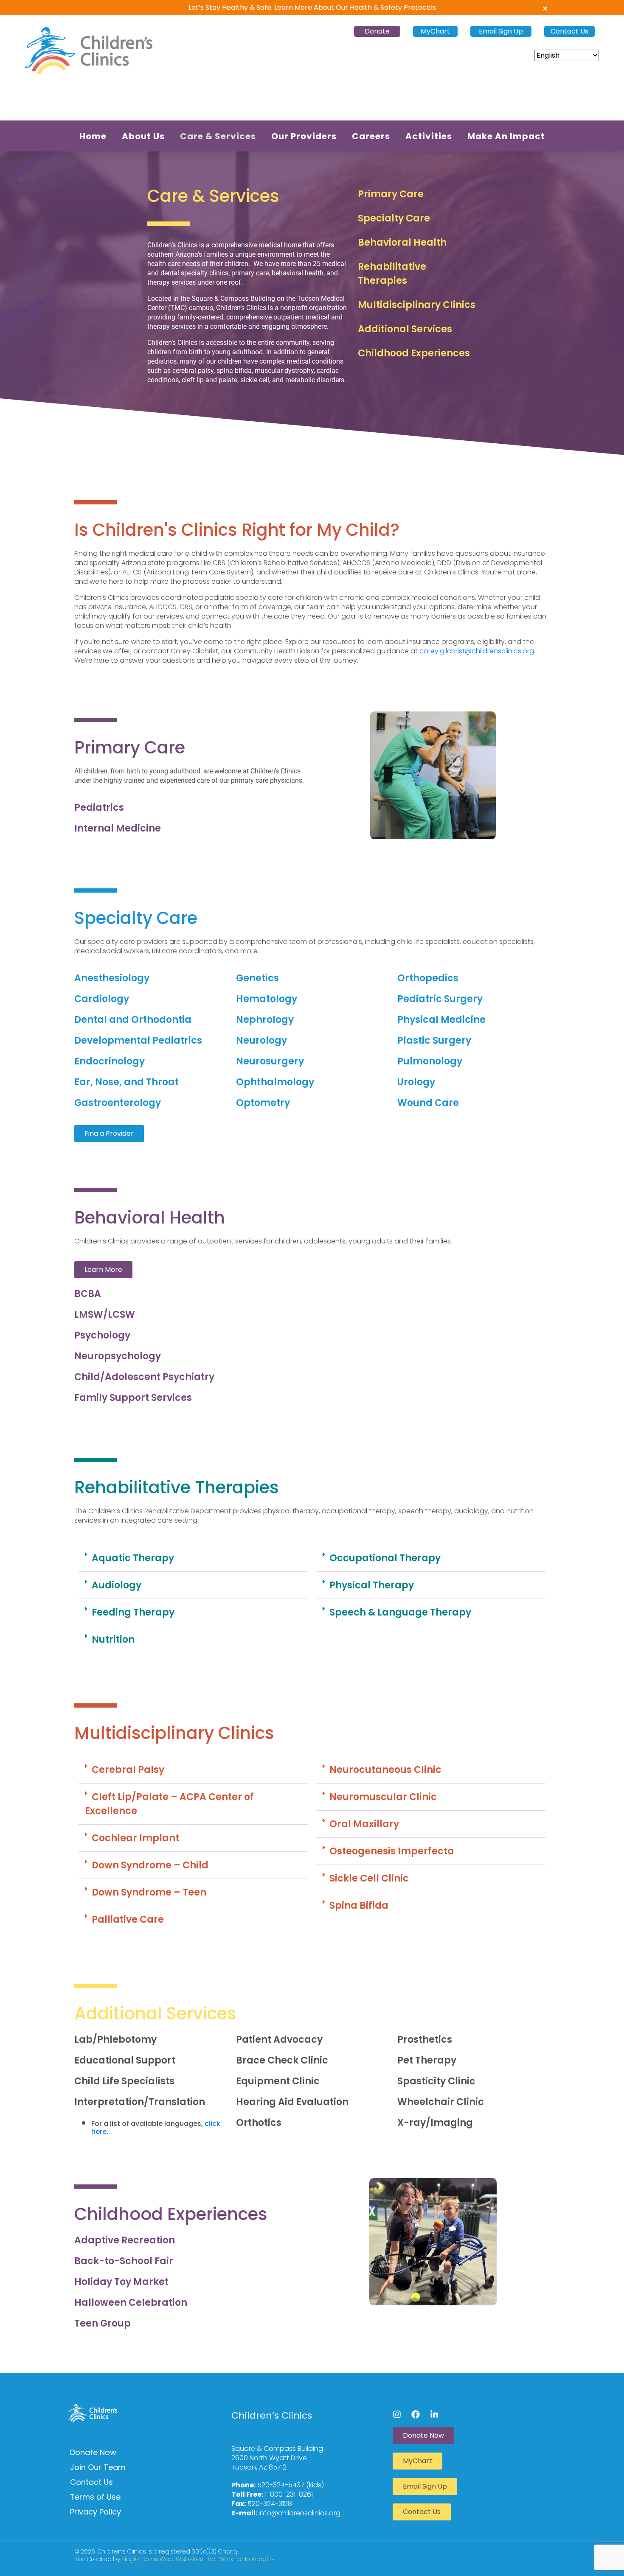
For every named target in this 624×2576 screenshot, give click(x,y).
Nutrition (113, 1639)
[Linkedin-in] (434, 2414)
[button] (193, 1558)
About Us (143, 136)
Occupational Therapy (385, 1558)
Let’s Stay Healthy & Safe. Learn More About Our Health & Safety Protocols (312, 7)
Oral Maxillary (364, 1824)
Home (93, 136)
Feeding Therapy (133, 1612)
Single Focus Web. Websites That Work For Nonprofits (198, 2559)
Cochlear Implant (135, 1838)
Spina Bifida (359, 1905)
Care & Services (218, 136)
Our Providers (304, 136)
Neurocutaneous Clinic (385, 1770)
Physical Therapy (372, 1585)
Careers (371, 136)
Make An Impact (506, 136)
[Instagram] (397, 2414)
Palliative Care (128, 1919)
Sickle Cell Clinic (369, 1878)
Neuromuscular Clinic (383, 1797)
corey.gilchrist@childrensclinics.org (477, 651)
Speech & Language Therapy (400, 1612)
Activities (429, 136)
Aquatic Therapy (133, 1558)
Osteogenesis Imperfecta (392, 1851)
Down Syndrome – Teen (149, 1892)
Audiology (117, 1585)
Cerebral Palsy (128, 1770)
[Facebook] (416, 2414)
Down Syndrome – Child (150, 1865)
